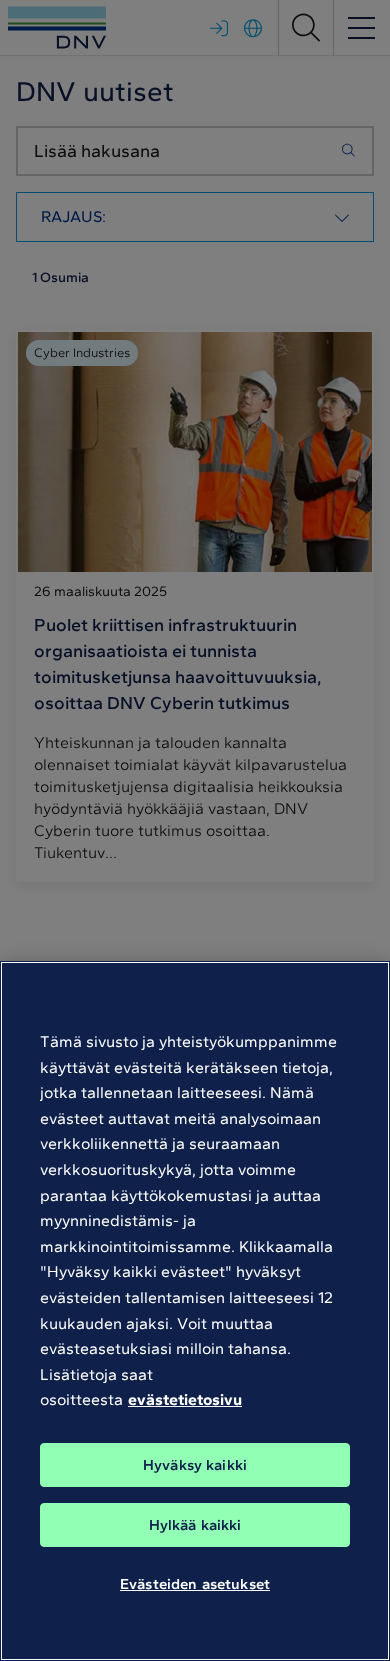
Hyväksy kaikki (195, 1465)
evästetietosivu (185, 1399)
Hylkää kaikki (195, 1525)
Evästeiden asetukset (195, 1584)
